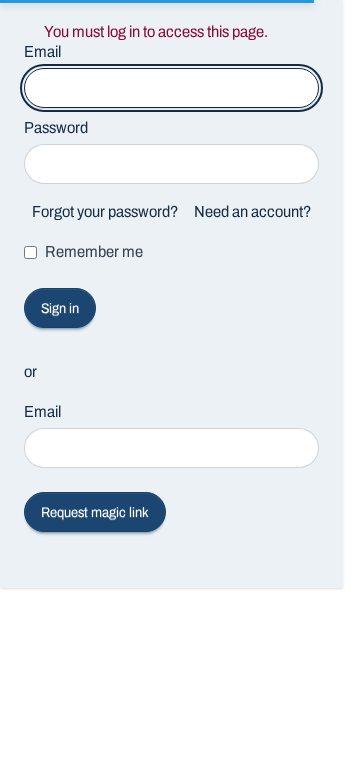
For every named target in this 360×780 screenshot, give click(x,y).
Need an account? (252, 211)
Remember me (94, 251)
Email (42, 411)
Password (56, 127)
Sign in (60, 308)
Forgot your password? (105, 211)
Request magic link (95, 512)
